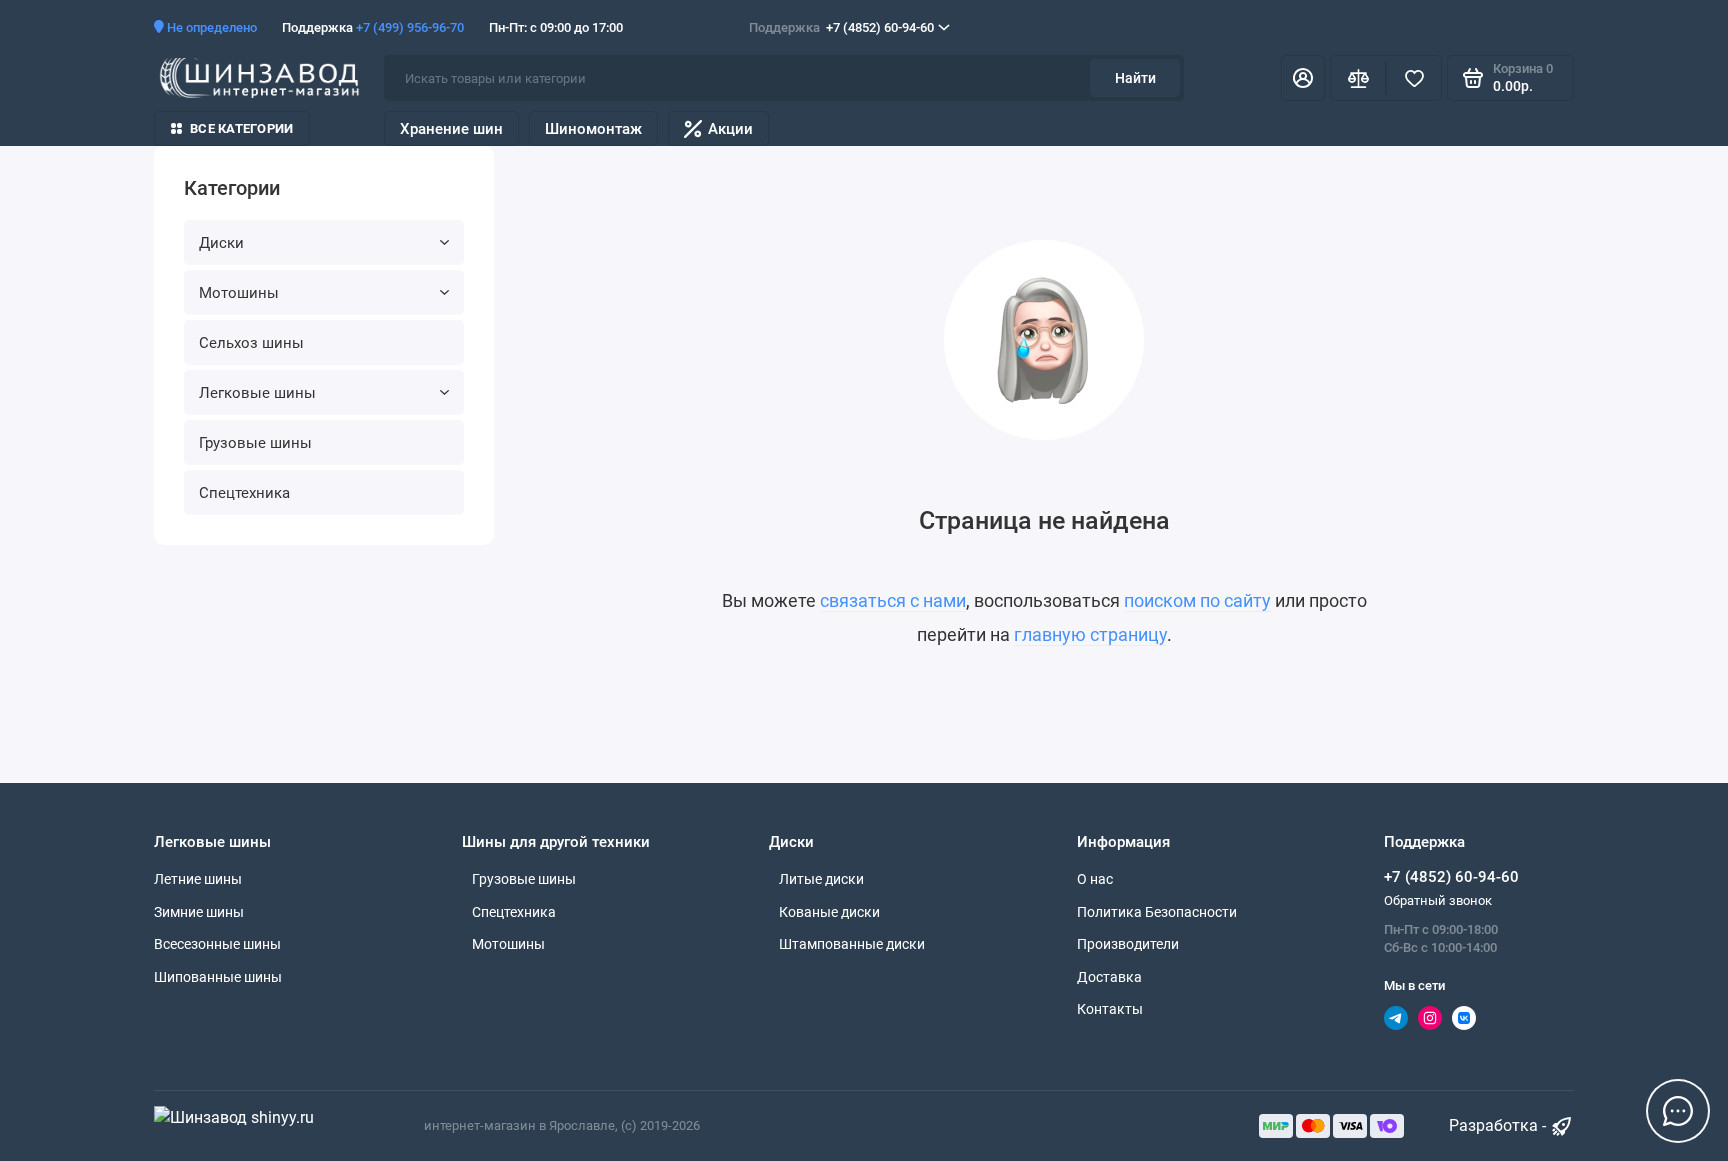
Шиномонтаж (593, 129)
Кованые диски (829, 912)
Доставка (1109, 977)
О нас (1095, 879)
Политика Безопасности (1157, 912)
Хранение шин (451, 129)
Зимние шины (199, 912)
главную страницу (1090, 634)
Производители (1128, 944)
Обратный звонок (1438, 900)
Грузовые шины (255, 443)
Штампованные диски (852, 944)
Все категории (241, 128)
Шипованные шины (218, 977)
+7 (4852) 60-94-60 (841, 27)
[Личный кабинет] (1303, 78)
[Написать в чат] (1678, 1111)
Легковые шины (257, 393)
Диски (221, 243)
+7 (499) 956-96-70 (410, 27)
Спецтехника (244, 493)
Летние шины (198, 879)
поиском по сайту (1197, 600)
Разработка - (1499, 1125)
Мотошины (239, 293)
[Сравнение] (1358, 78)
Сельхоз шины (251, 343)
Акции (730, 129)
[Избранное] (1414, 78)
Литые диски (821, 879)
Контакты (1110, 1009)
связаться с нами (893, 600)
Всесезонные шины (217, 944)
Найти (1135, 78)
